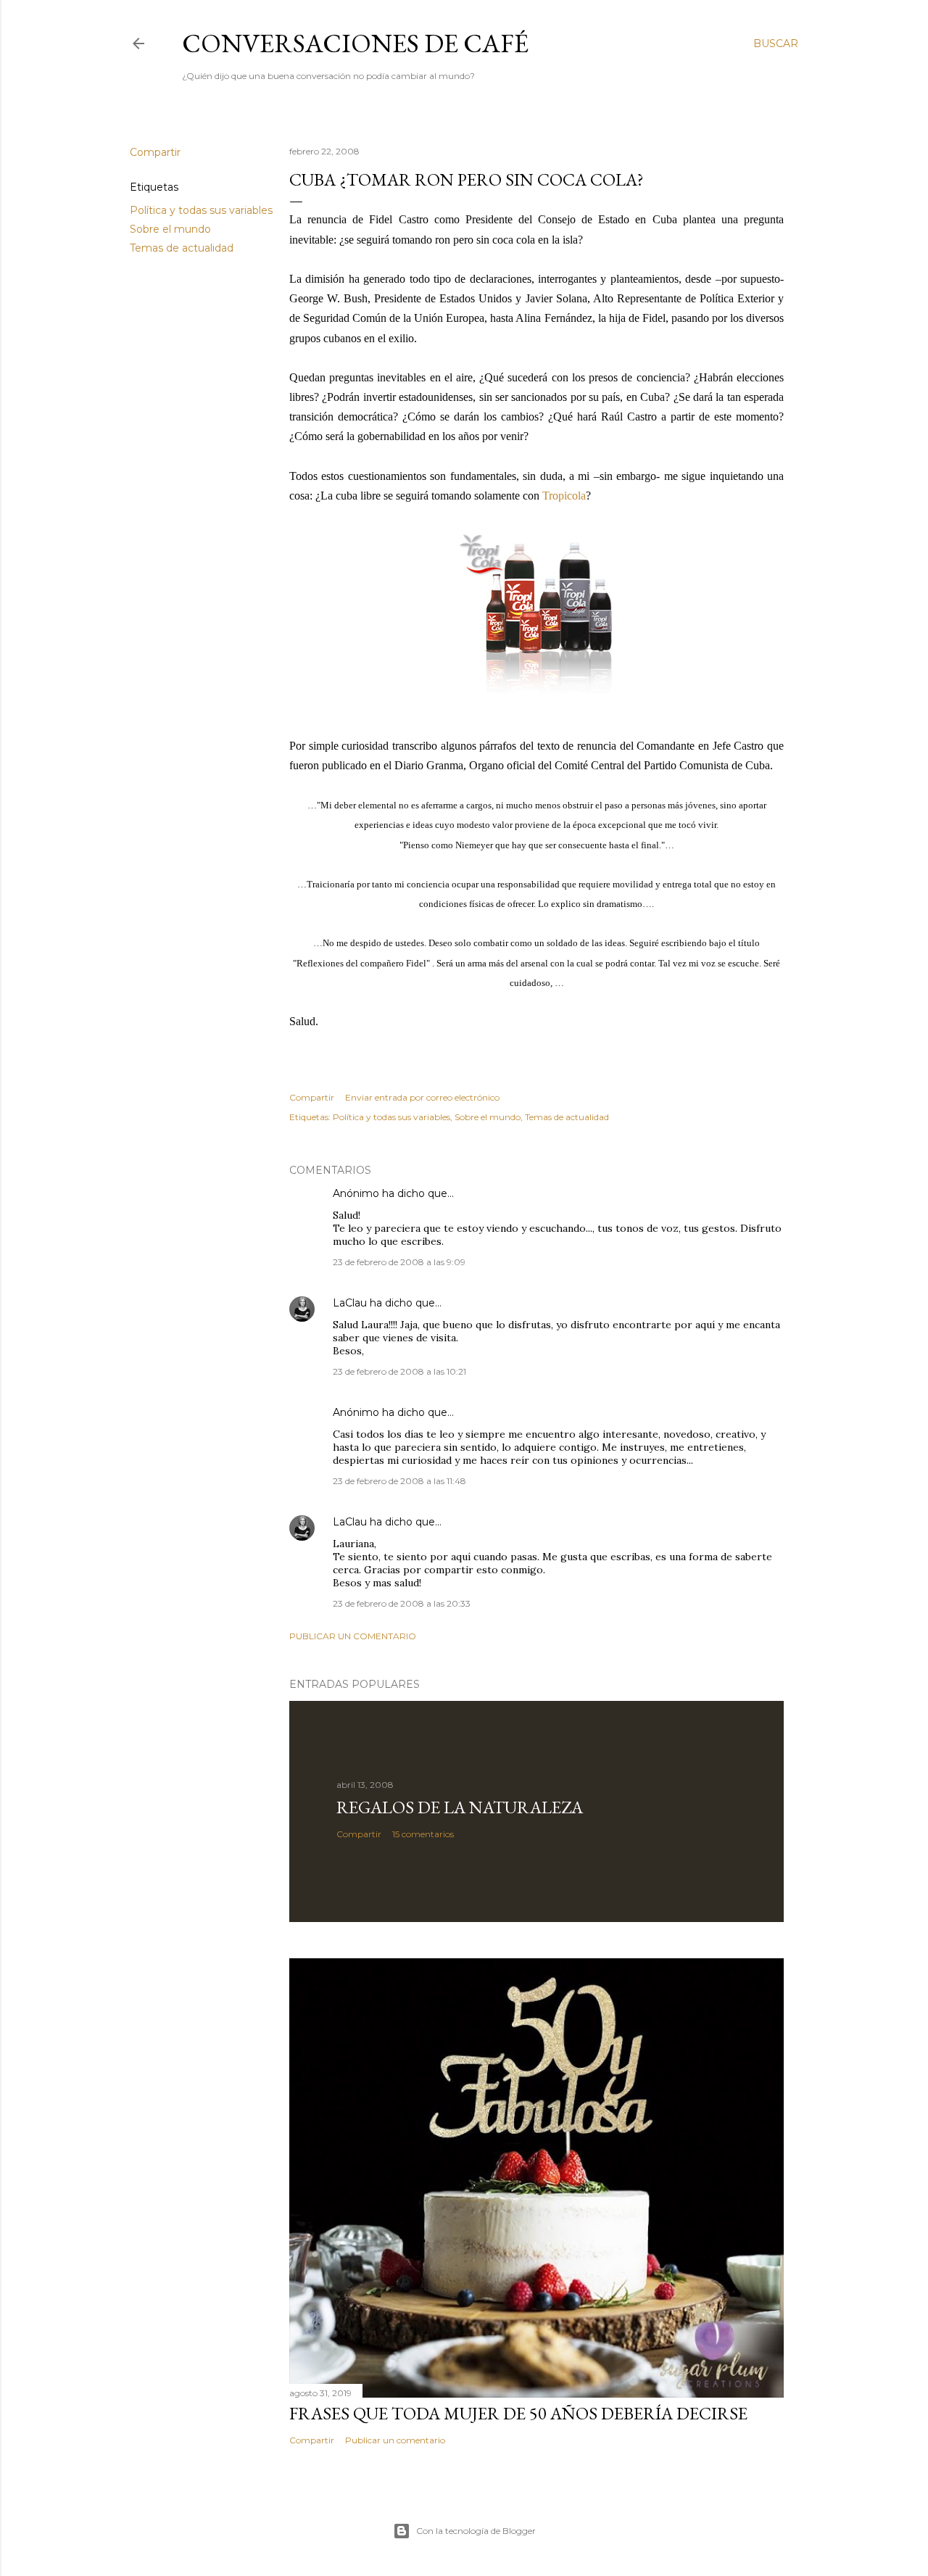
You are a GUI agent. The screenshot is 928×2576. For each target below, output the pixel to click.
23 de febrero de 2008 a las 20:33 (402, 1603)
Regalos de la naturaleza (460, 1807)
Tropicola (564, 496)
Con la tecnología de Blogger (476, 2531)
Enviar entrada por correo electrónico (422, 1097)
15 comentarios (423, 1834)
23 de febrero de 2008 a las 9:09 (399, 1262)
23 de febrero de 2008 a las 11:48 (399, 1481)
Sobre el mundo (170, 229)
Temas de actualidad (182, 248)
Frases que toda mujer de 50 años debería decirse (518, 2413)
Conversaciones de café (355, 43)
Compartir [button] (155, 152)
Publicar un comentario (353, 1636)
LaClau (350, 1303)
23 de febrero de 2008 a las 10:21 (399, 1371)
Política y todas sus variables (201, 210)
